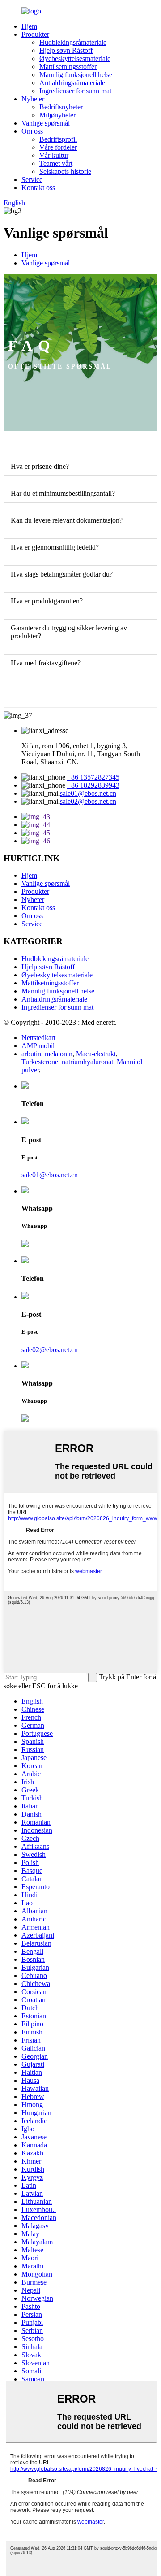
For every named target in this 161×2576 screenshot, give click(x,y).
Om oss (32, 131)
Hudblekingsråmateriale (73, 42)
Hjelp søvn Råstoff (66, 50)
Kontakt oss (38, 188)
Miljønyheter (57, 115)
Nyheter (33, 99)
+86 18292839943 (93, 785)
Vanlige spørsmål (46, 123)
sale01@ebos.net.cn (88, 793)
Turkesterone (40, 1062)
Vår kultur (54, 155)
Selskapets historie (65, 171)
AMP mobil (38, 1046)
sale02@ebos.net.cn (88, 801)
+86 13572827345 (93, 777)
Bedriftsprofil (58, 139)
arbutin (31, 1054)
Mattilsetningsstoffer (68, 67)
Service (32, 180)
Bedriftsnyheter (61, 107)
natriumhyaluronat (87, 1062)
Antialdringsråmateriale (72, 83)
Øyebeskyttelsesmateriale (75, 59)
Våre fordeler (58, 147)
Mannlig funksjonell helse (76, 75)
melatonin (59, 1054)
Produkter (35, 34)
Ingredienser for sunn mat (75, 91)
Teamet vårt (56, 163)
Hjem (29, 26)
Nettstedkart (38, 1038)
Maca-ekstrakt (96, 1054)
